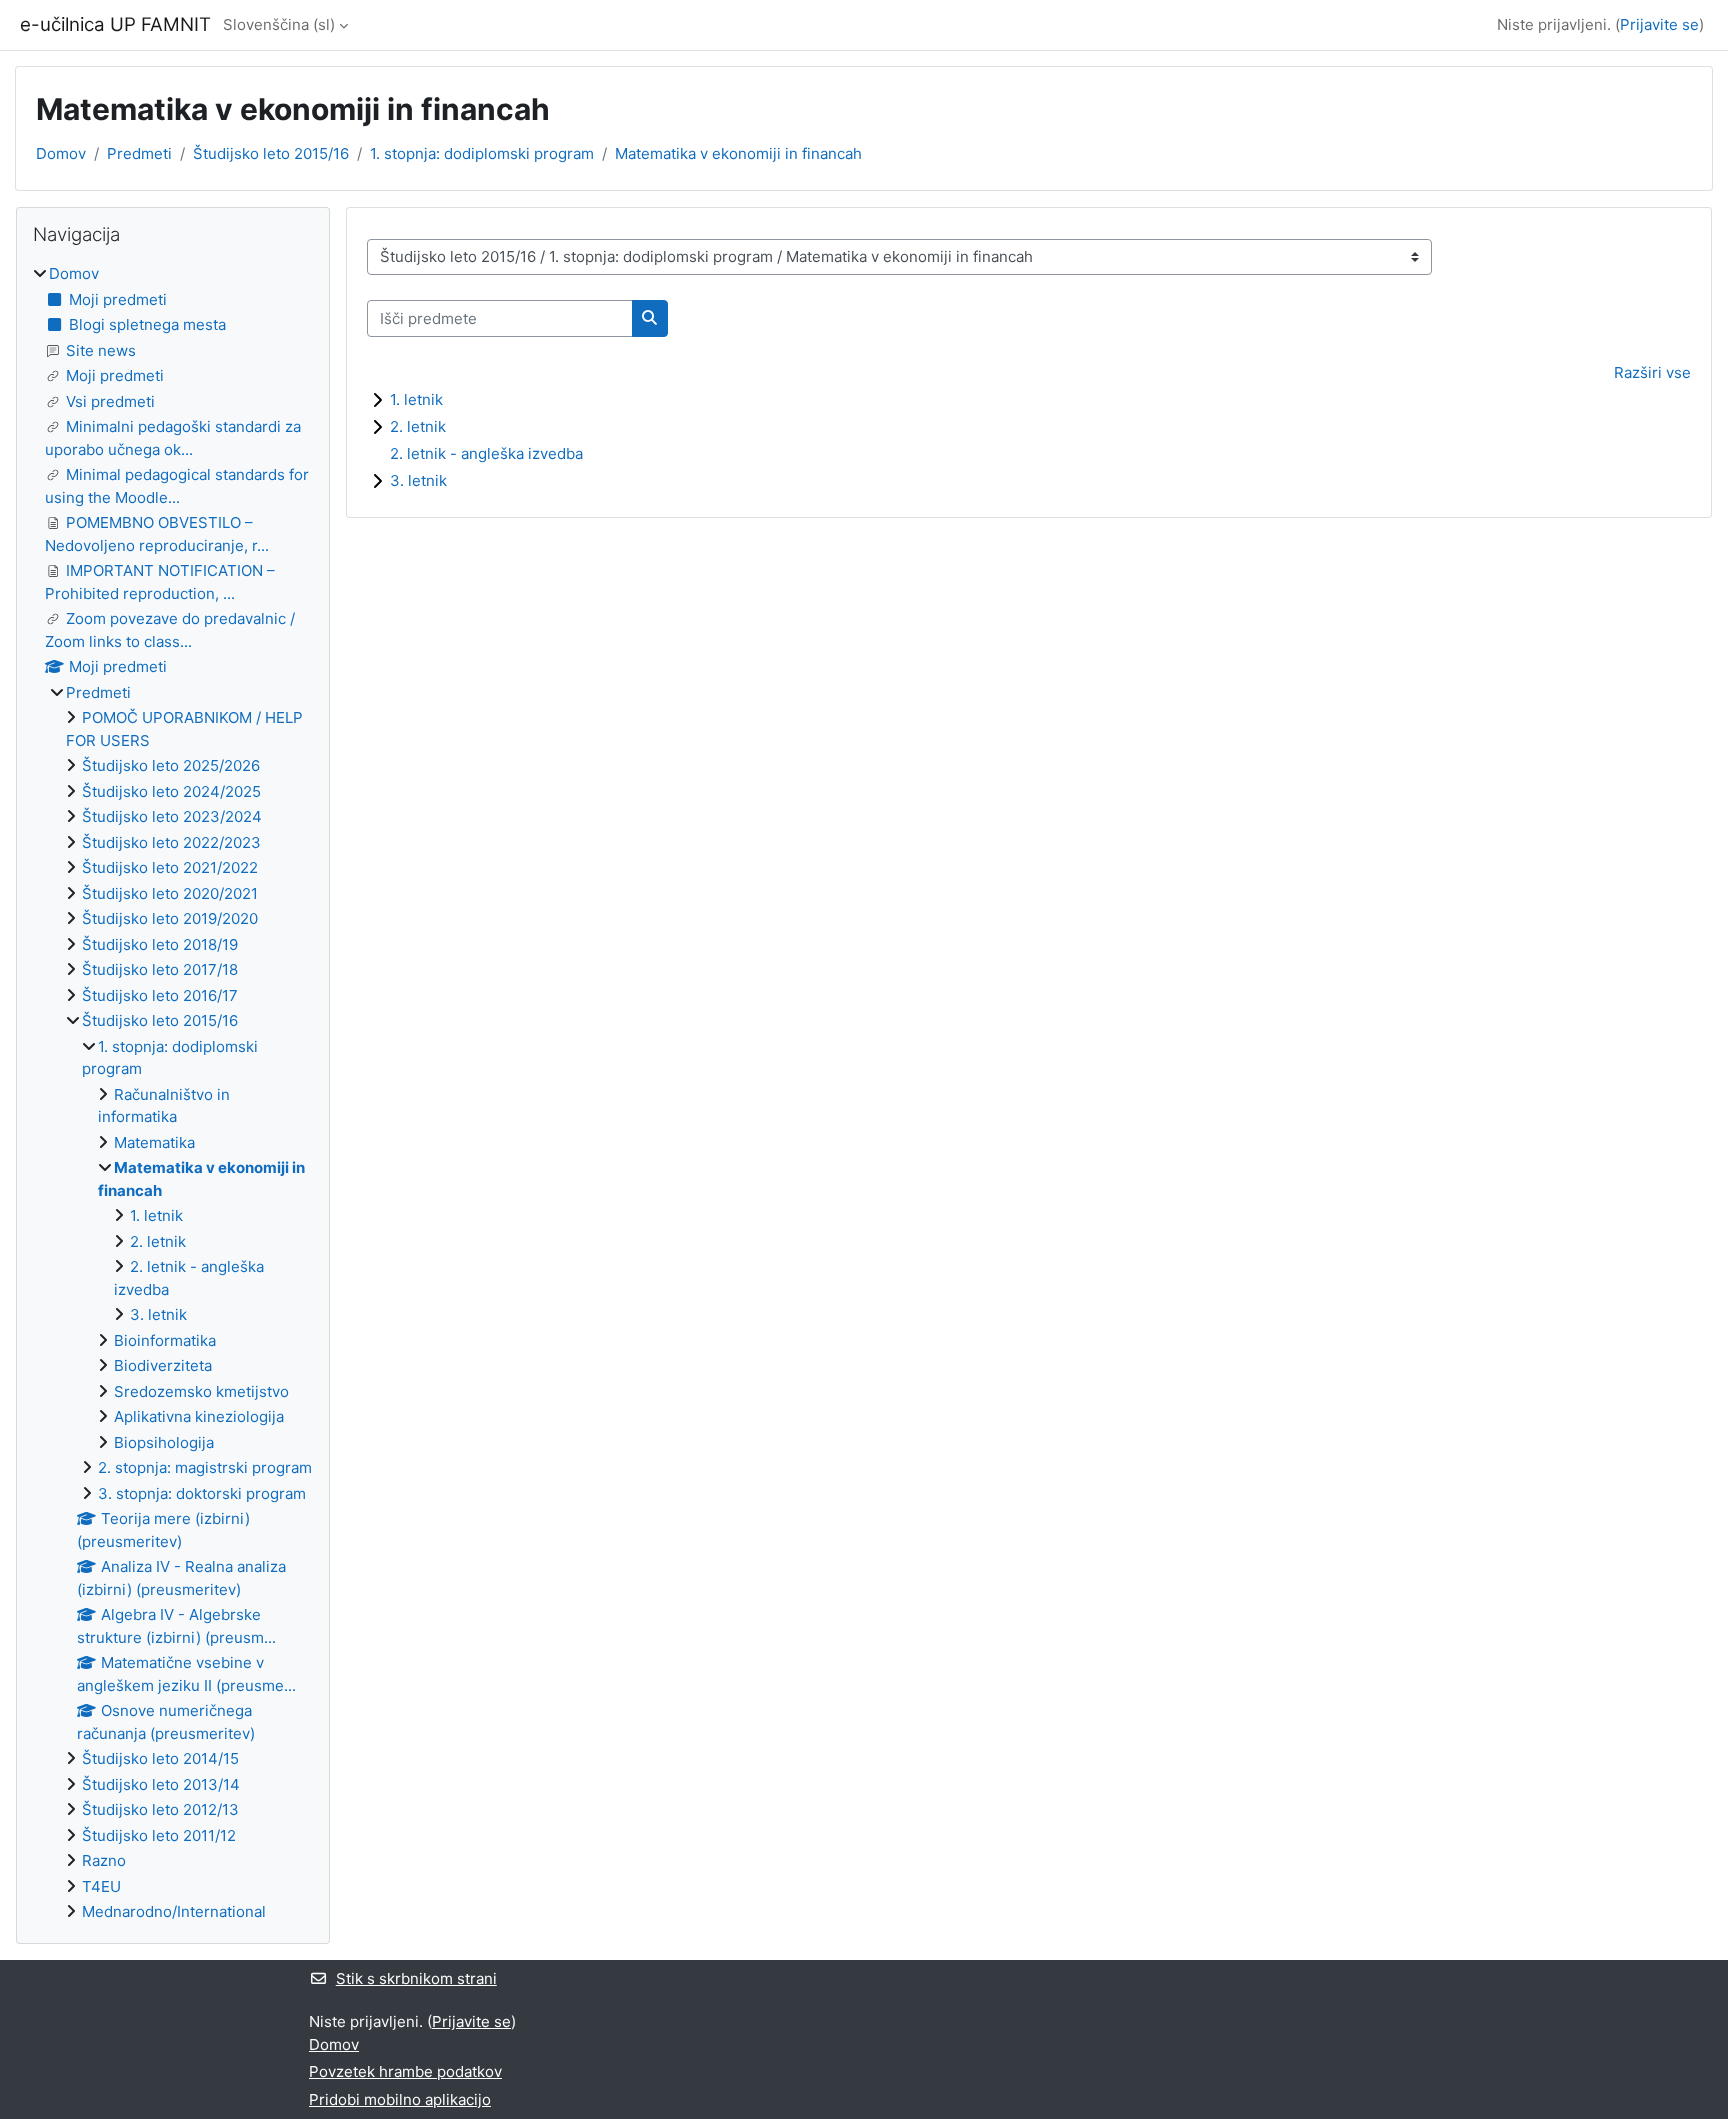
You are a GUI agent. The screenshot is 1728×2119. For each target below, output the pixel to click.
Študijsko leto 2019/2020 (170, 918)
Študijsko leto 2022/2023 (171, 842)
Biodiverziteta (163, 1365)
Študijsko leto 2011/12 (159, 1835)
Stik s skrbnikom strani (416, 1978)
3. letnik (418, 480)
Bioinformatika (165, 1340)
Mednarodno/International (174, 1911)
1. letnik (416, 399)
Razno (104, 1860)
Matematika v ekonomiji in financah (738, 153)
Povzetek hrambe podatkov (405, 2071)
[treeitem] (173, 1093)
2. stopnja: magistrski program (205, 1467)
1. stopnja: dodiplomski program (482, 153)
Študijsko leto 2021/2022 (170, 867)
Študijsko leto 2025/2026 (171, 765)
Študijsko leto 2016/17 (160, 995)
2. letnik (418, 426)
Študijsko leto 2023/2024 (172, 816)
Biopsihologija (164, 1442)
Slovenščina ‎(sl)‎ (279, 24)
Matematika (154, 1142)
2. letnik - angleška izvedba (486, 453)
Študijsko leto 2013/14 (161, 1784)
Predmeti (139, 153)
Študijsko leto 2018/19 (160, 944)
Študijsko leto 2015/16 (271, 153)
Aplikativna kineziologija (199, 1416)
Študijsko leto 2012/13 (160, 1809)
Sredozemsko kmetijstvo (201, 1391)
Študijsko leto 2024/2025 (171, 791)
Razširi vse (1652, 372)
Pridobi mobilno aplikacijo (400, 2099)
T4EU (101, 1886)
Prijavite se (1659, 24)
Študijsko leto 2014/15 (160, 1758)
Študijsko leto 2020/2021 (170, 893)
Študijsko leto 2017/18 (160, 969)
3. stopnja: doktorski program (202, 1493)
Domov (61, 153)
